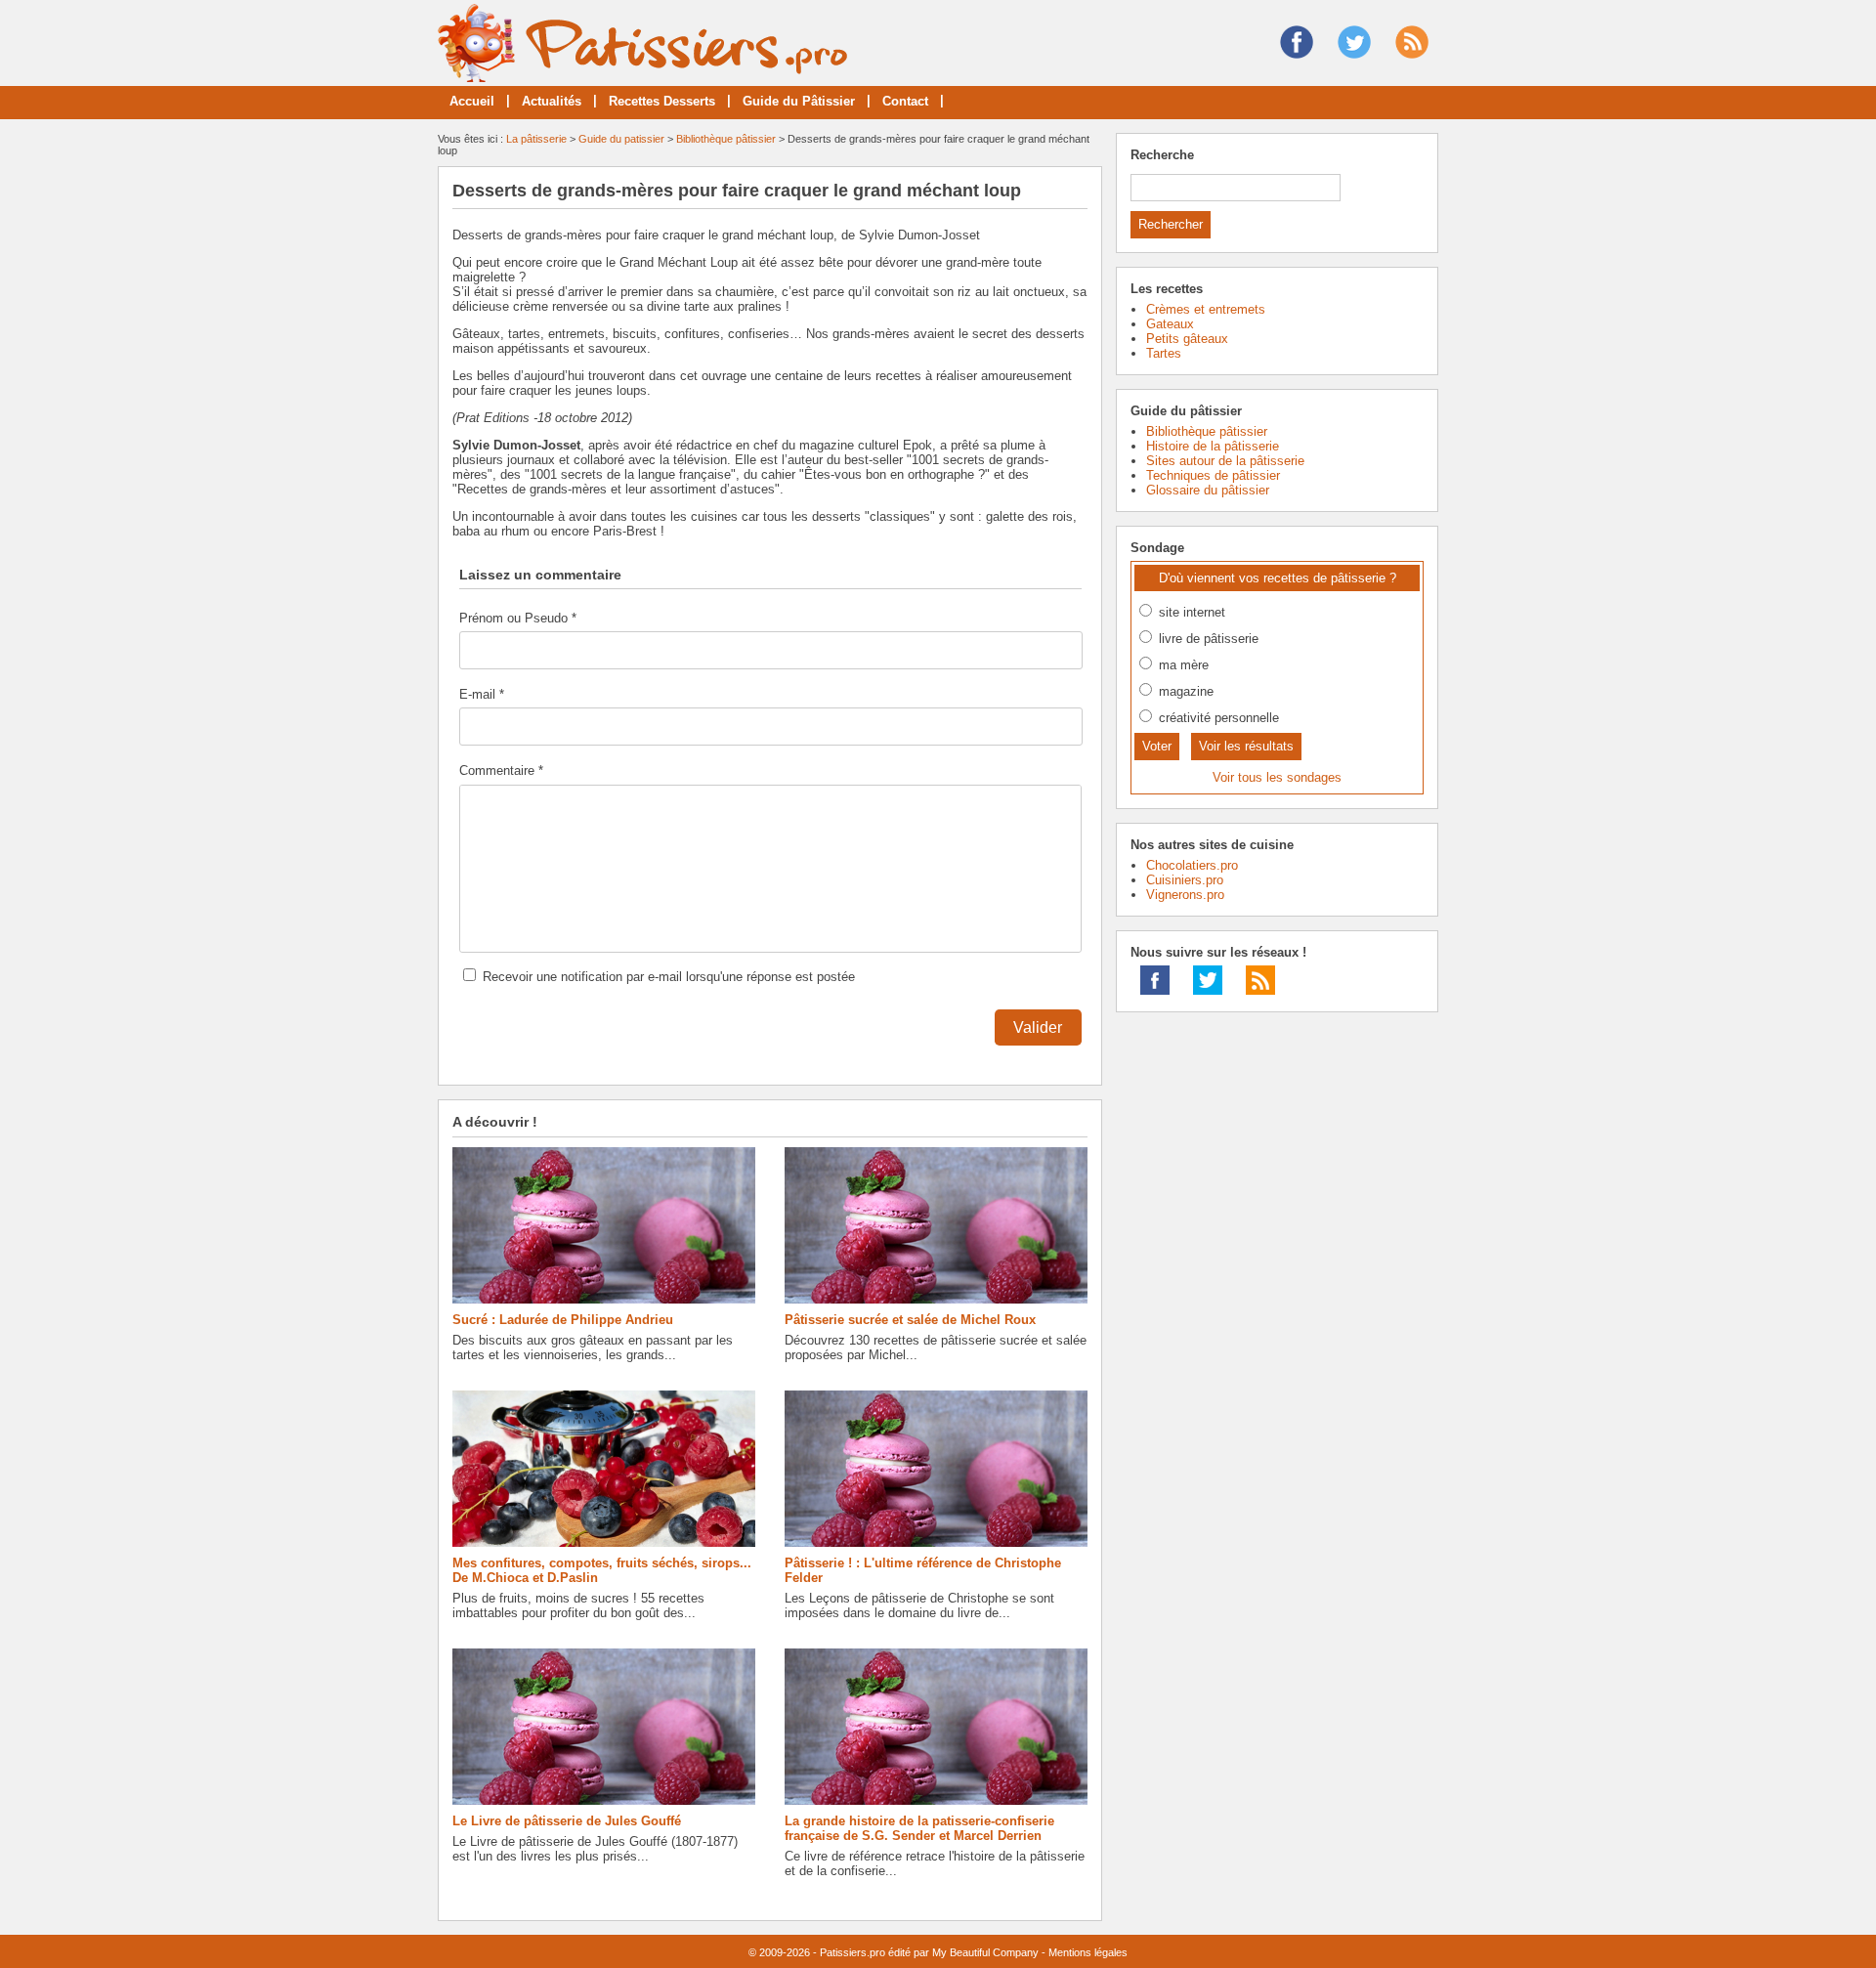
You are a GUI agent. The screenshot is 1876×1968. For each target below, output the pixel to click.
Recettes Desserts (662, 101)
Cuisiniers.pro (1185, 880)
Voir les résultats (1246, 746)
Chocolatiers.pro (1192, 865)
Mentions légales (1088, 1952)
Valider (1038, 1027)
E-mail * (482, 694)
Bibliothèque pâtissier (726, 139)
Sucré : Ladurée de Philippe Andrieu (563, 1320)
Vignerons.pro (1185, 895)
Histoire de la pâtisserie (1213, 446)
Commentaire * (501, 770)
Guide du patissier (621, 139)
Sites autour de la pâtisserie (1225, 461)
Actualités (552, 101)
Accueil (472, 101)
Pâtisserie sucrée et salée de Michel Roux (910, 1320)
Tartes (1164, 353)
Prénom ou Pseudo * (518, 618)
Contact (905, 101)
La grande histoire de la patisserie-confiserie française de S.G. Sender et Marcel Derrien (919, 1828)
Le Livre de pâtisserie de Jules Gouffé (567, 1821)
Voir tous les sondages (1277, 777)
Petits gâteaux (1187, 339)
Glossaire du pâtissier (1208, 490)
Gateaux (1170, 324)
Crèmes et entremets (1206, 309)
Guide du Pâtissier (799, 101)
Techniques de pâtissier (1213, 475)
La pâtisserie (536, 139)
